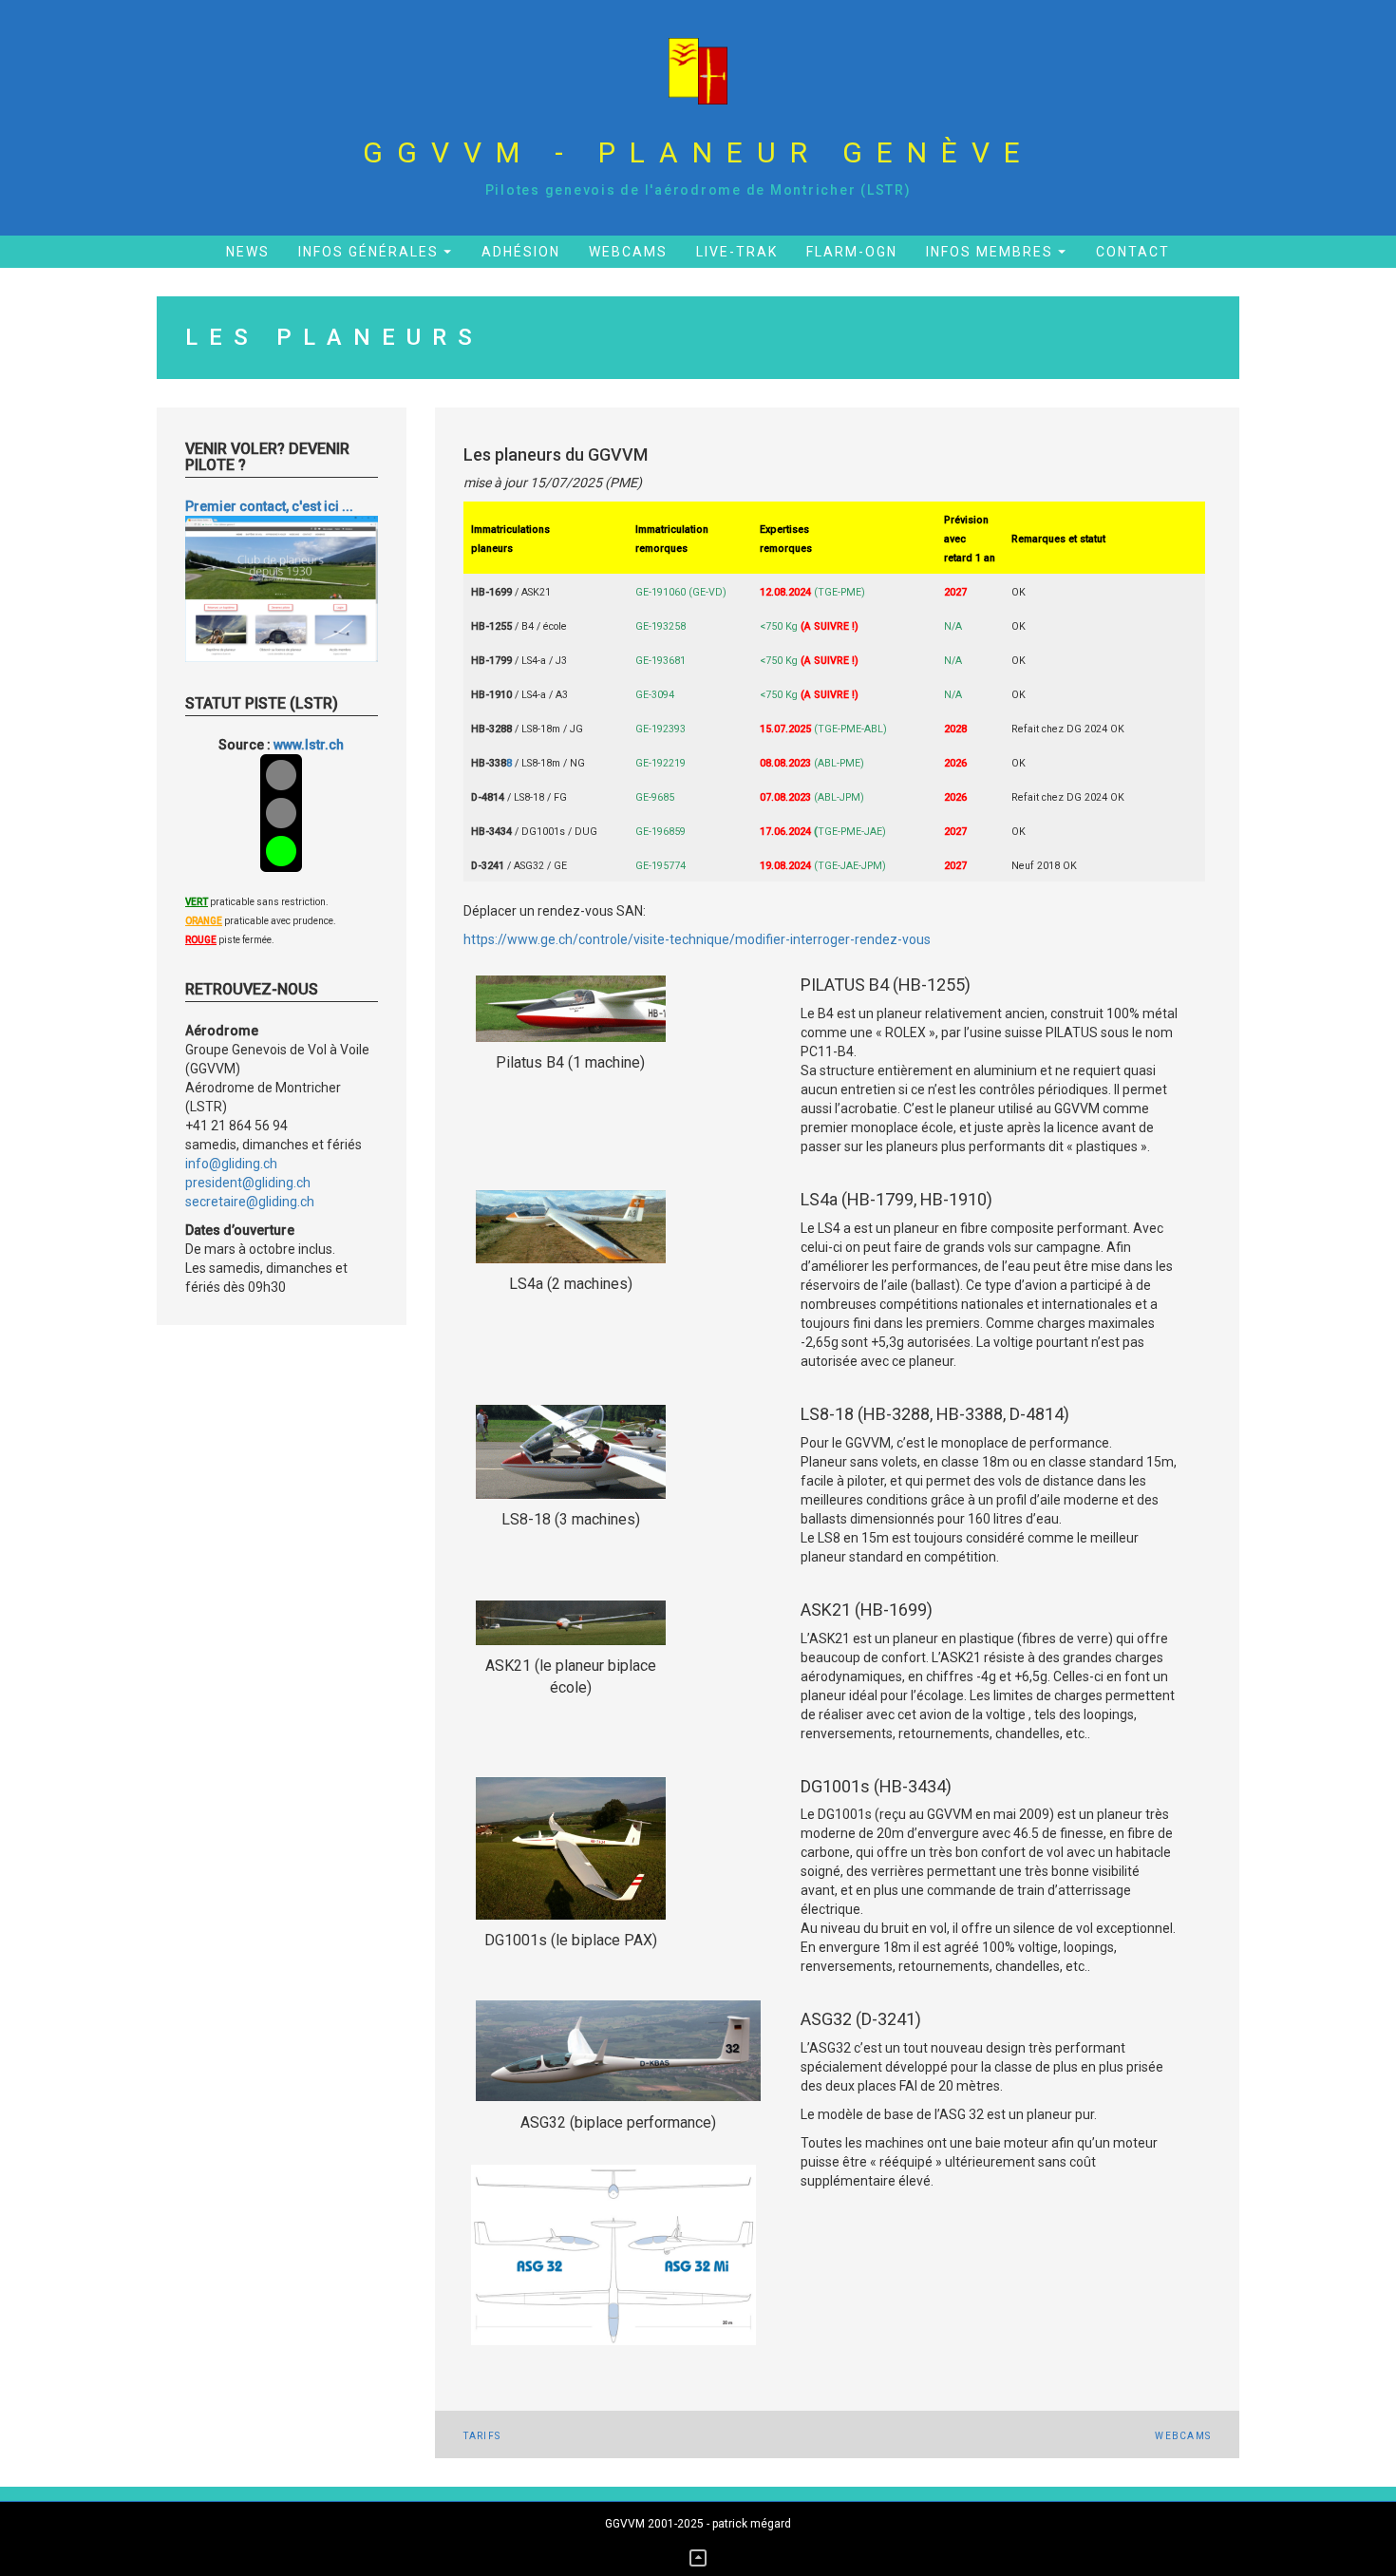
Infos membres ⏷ (997, 252)
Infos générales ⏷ (376, 252)
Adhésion (521, 252)
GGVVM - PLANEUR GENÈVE (698, 152)
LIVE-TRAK (737, 252)
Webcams (628, 252)
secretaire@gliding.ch (250, 1202)
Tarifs (482, 2436)
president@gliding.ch (248, 1183)
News (248, 252)
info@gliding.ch (231, 1164)
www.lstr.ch (309, 745)
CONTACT (1133, 252)
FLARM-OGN (852, 252)
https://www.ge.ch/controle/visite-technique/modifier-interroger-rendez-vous (697, 939)
